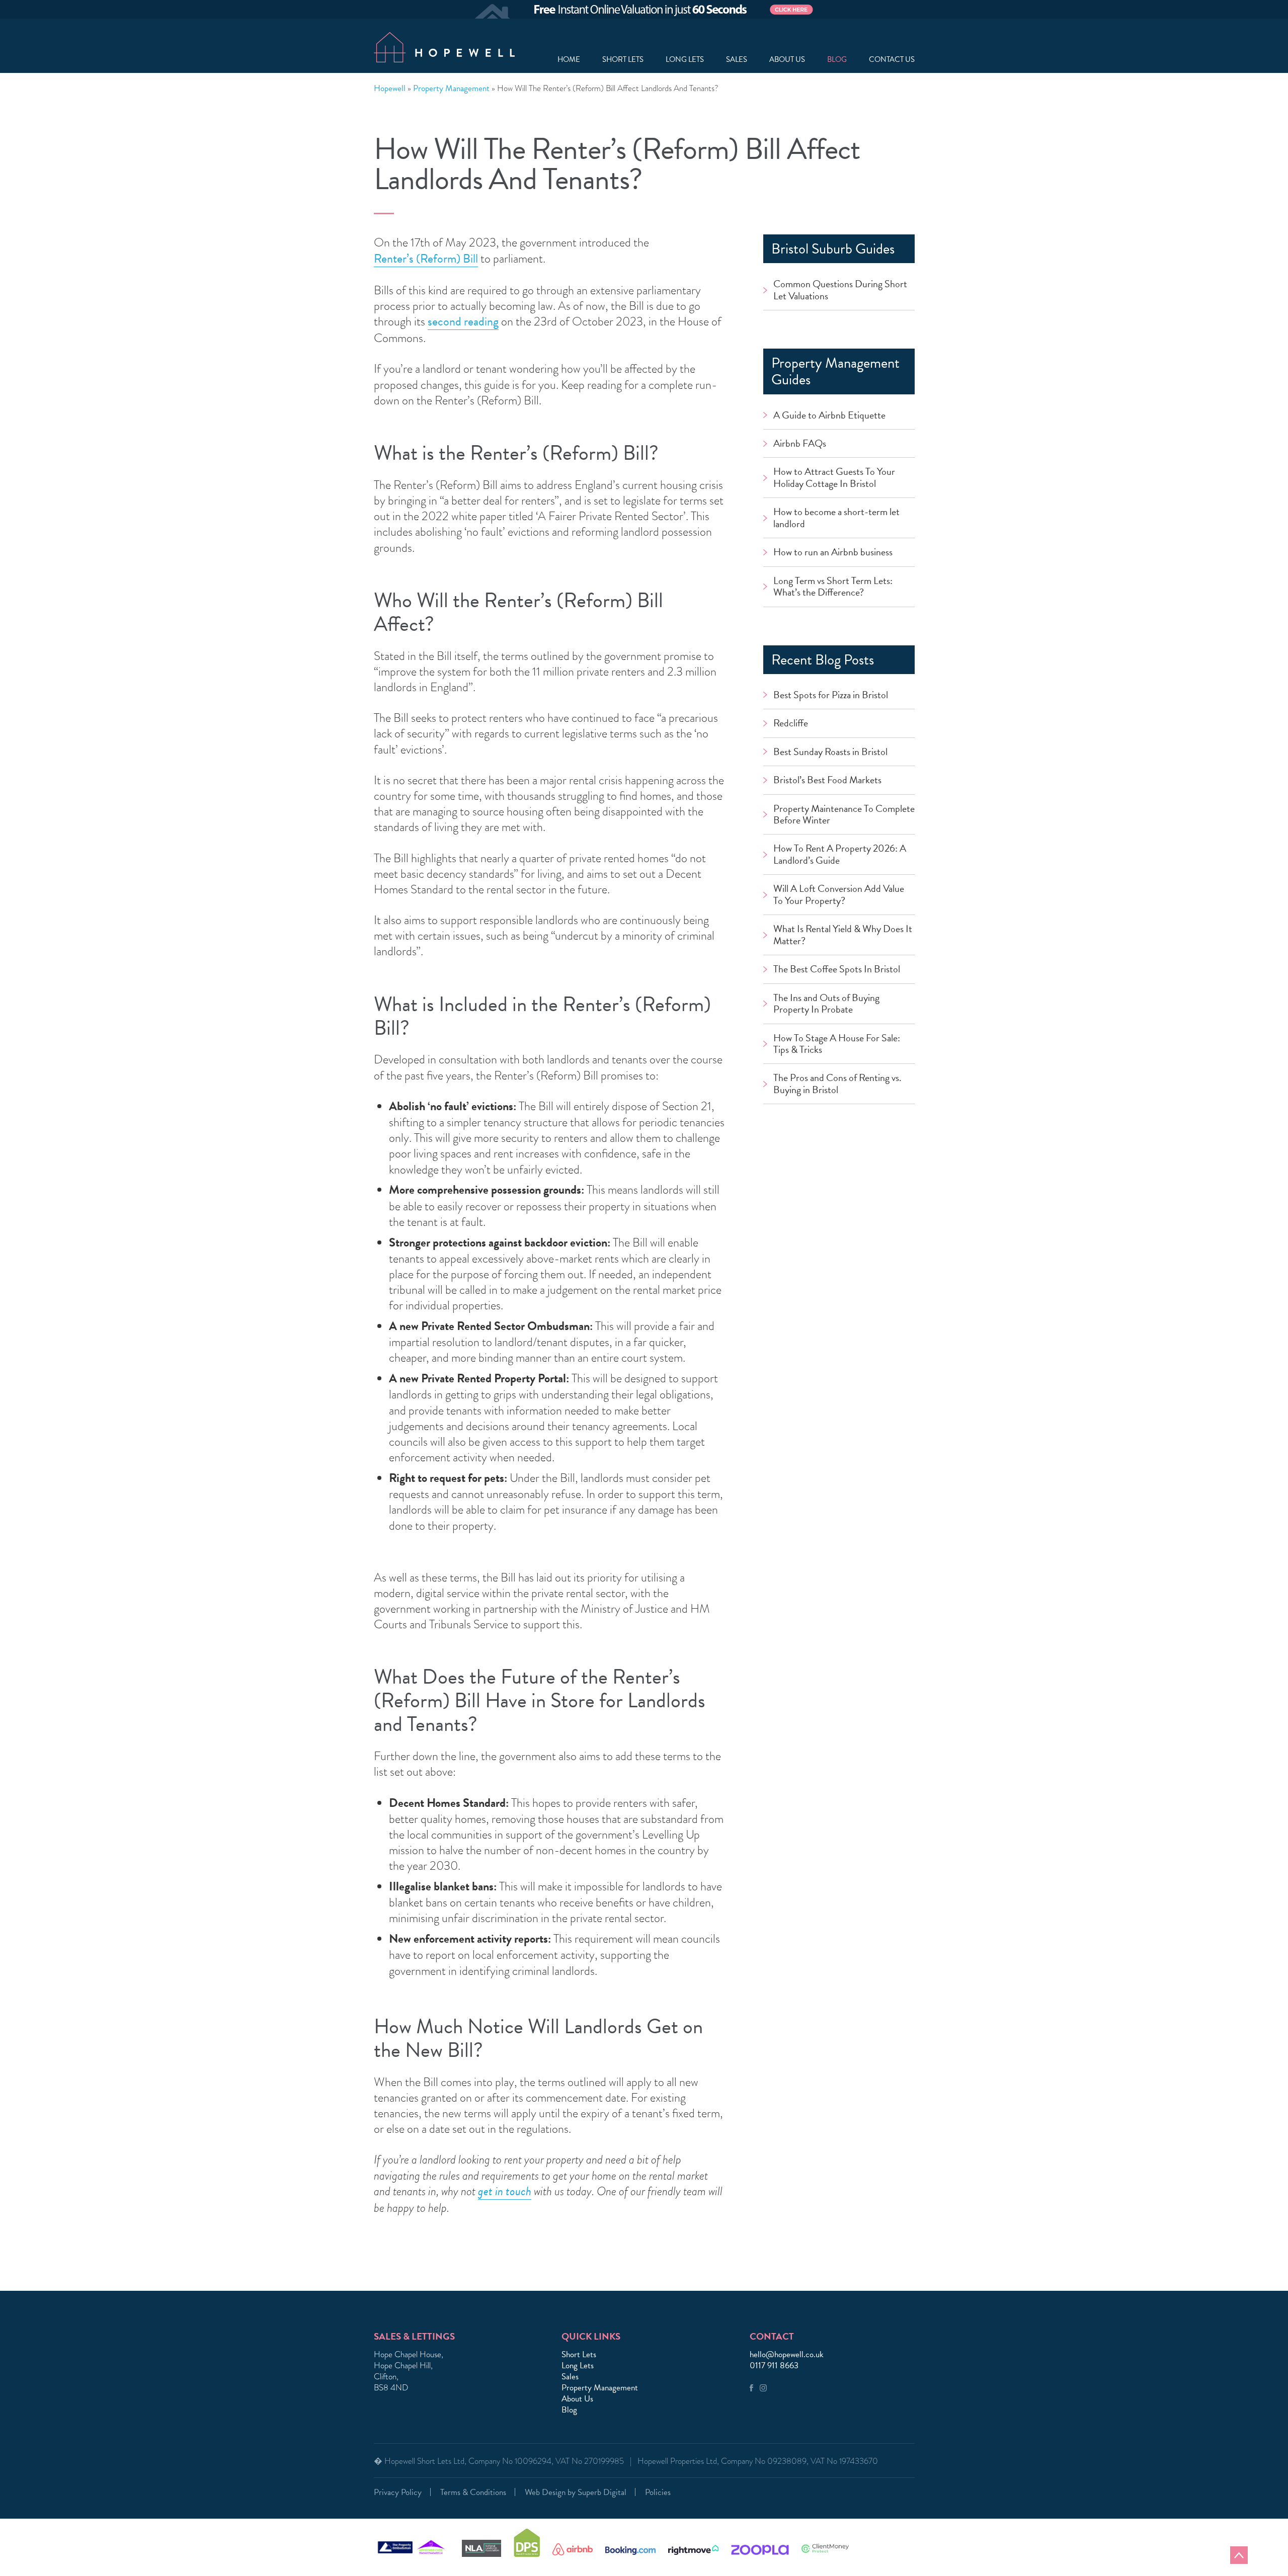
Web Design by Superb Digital (576, 2492)
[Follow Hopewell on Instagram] (763, 2389)
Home (569, 60)
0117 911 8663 (774, 2366)
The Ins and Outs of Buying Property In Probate (838, 1114)
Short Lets (623, 60)
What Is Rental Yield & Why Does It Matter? (839, 1023)
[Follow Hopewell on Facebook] (751, 2389)
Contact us (892, 60)
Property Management (451, 89)
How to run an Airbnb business (825, 597)
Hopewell (390, 89)
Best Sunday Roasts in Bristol (842, 817)
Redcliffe (794, 786)
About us (787, 60)
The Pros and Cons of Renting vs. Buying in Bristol (843, 1205)
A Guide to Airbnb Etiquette (841, 422)
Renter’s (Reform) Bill (426, 259)
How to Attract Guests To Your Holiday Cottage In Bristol (834, 498)
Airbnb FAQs (806, 453)
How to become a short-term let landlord (842, 551)
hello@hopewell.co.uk (787, 2355)
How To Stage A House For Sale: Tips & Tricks (837, 1160)
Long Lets (685, 60)
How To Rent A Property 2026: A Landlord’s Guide (835, 932)
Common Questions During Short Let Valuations (839, 293)
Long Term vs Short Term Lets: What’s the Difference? (841, 642)
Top (1239, 2555)
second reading (463, 322)
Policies (658, 2492)
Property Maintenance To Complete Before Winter (833, 886)
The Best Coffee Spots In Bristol (832, 1069)
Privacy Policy (398, 2492)
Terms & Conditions (473, 2492)
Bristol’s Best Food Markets (839, 848)
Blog (837, 60)
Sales (737, 60)
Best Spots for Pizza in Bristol (843, 755)
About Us (577, 2399)
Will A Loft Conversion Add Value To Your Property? (839, 978)
